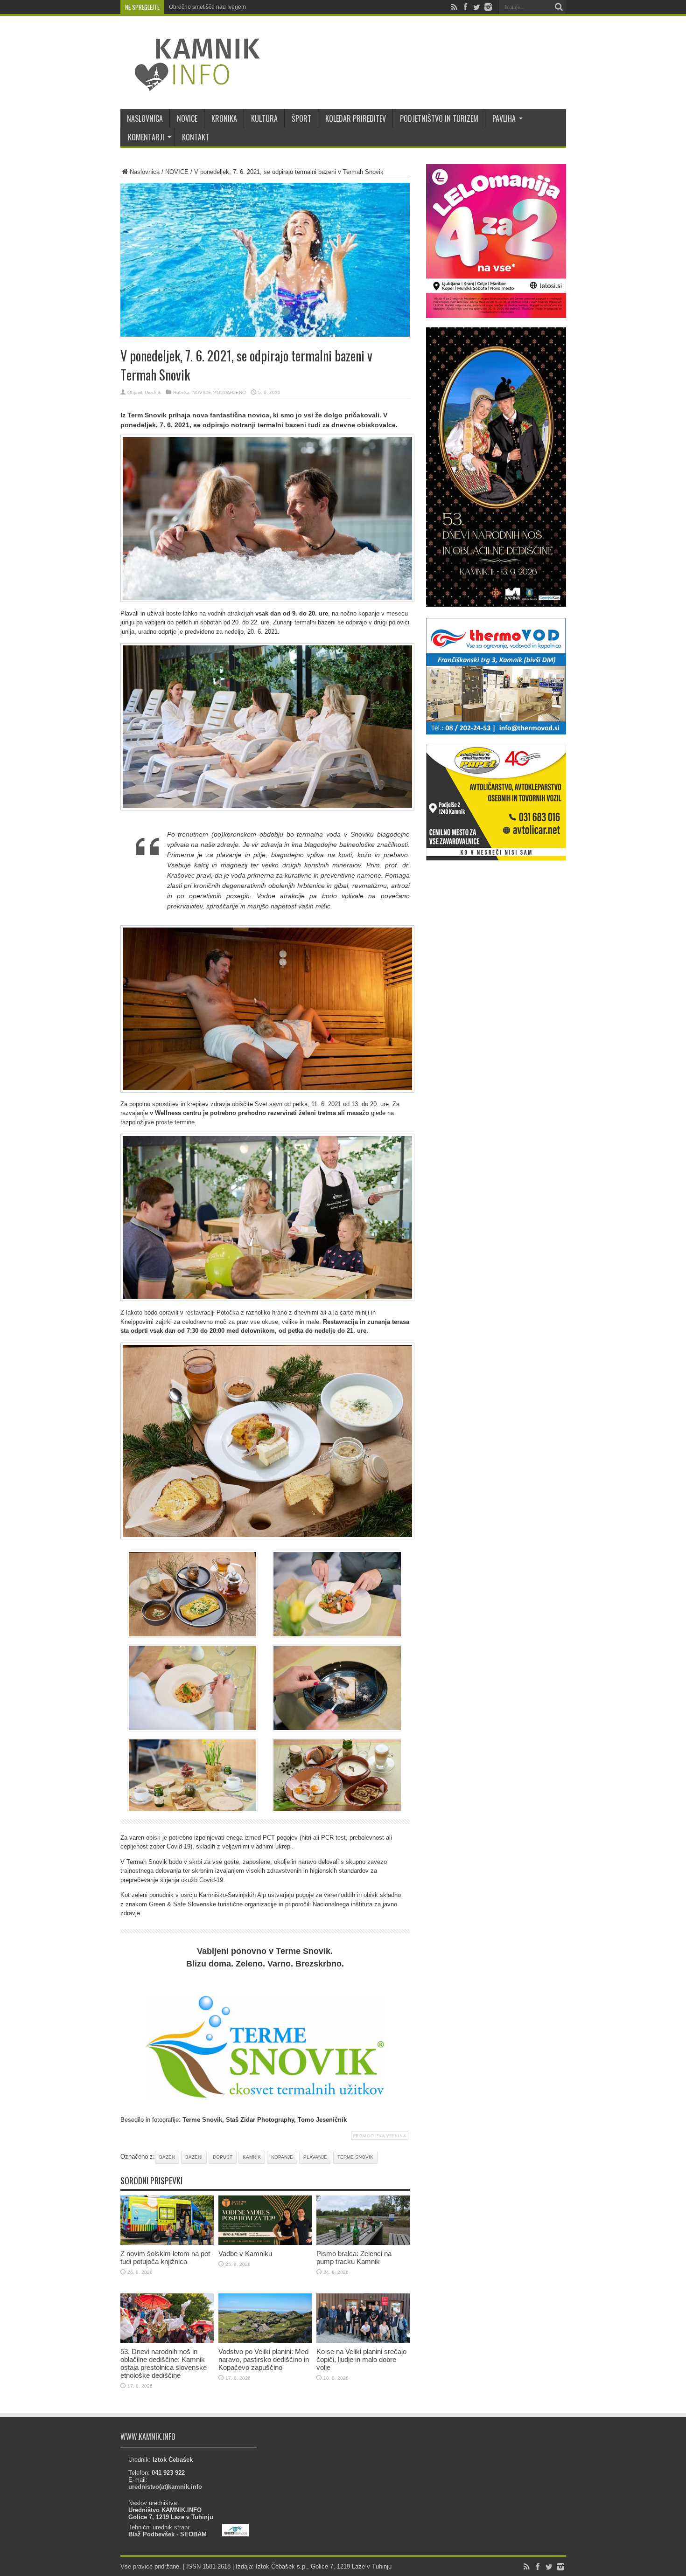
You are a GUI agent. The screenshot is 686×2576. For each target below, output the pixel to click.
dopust (223, 2157)
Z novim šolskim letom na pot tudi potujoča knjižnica (165, 2257)
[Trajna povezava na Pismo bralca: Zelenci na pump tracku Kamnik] (363, 2243)
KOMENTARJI (146, 137)
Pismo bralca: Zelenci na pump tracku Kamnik (354, 2257)
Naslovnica (145, 172)
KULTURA (264, 118)
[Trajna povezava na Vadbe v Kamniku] (265, 2243)
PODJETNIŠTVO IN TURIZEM (439, 118)
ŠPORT (301, 118)
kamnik (252, 2157)
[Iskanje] (559, 7)
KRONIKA (224, 118)
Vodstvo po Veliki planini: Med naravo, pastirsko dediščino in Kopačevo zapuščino (264, 2359)
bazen (167, 2157)
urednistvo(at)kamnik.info (165, 2487)
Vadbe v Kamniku (245, 2254)
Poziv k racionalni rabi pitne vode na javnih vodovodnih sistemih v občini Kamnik (271, 7)
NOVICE (187, 118)
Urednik (153, 392)
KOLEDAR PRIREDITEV (356, 118)
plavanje (315, 2157)
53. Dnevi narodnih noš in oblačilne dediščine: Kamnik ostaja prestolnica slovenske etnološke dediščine (164, 2363)
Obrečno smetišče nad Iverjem (207, 7)
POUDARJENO (230, 392)
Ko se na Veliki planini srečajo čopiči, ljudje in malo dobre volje (361, 2359)
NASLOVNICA (145, 118)
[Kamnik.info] (190, 86)
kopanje (282, 2157)
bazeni (194, 2157)
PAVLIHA (504, 118)
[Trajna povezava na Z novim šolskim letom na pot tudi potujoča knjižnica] (167, 2243)
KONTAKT (196, 137)
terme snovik (355, 2157)
